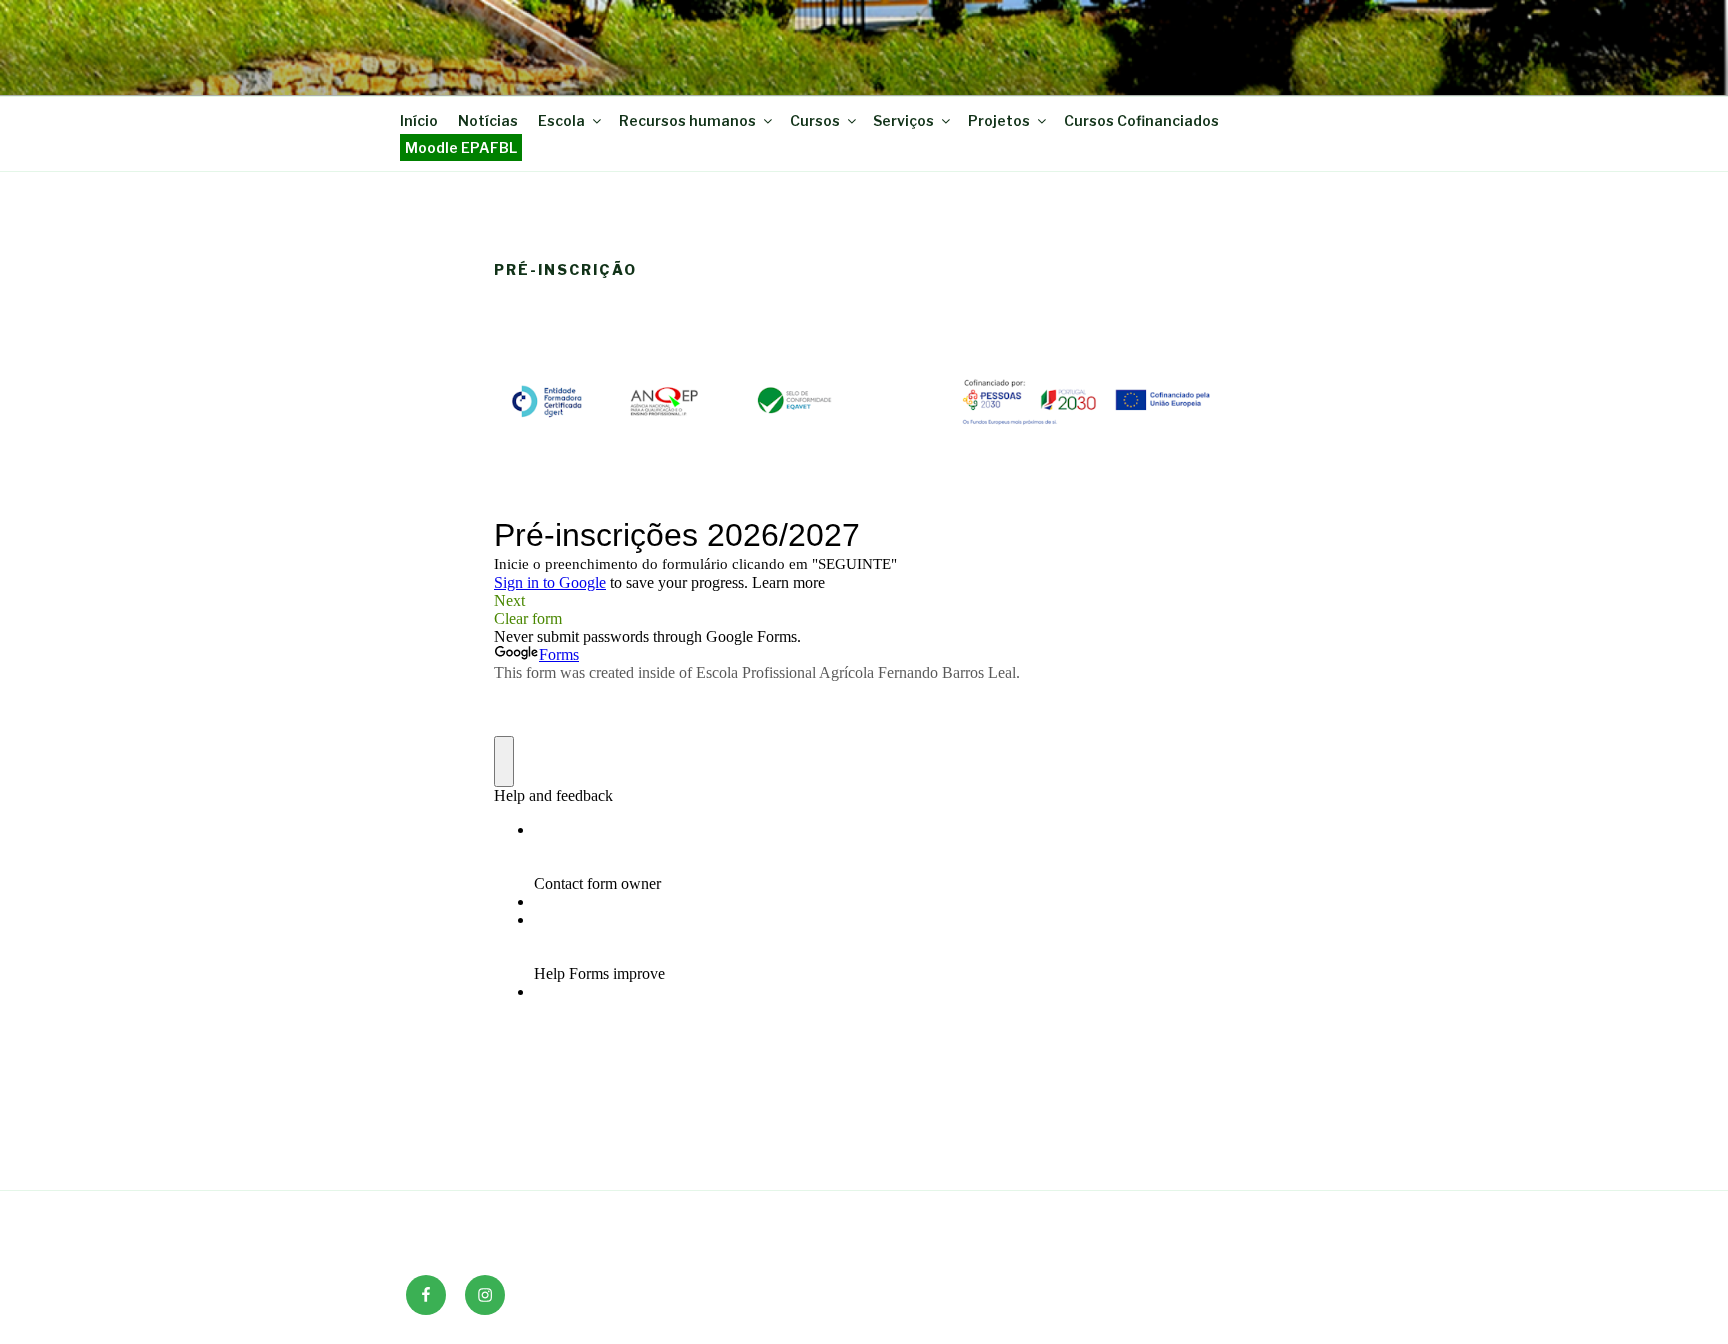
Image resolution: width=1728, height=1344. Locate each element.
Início (419, 120)
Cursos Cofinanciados (1141, 120)
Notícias (488, 120)
